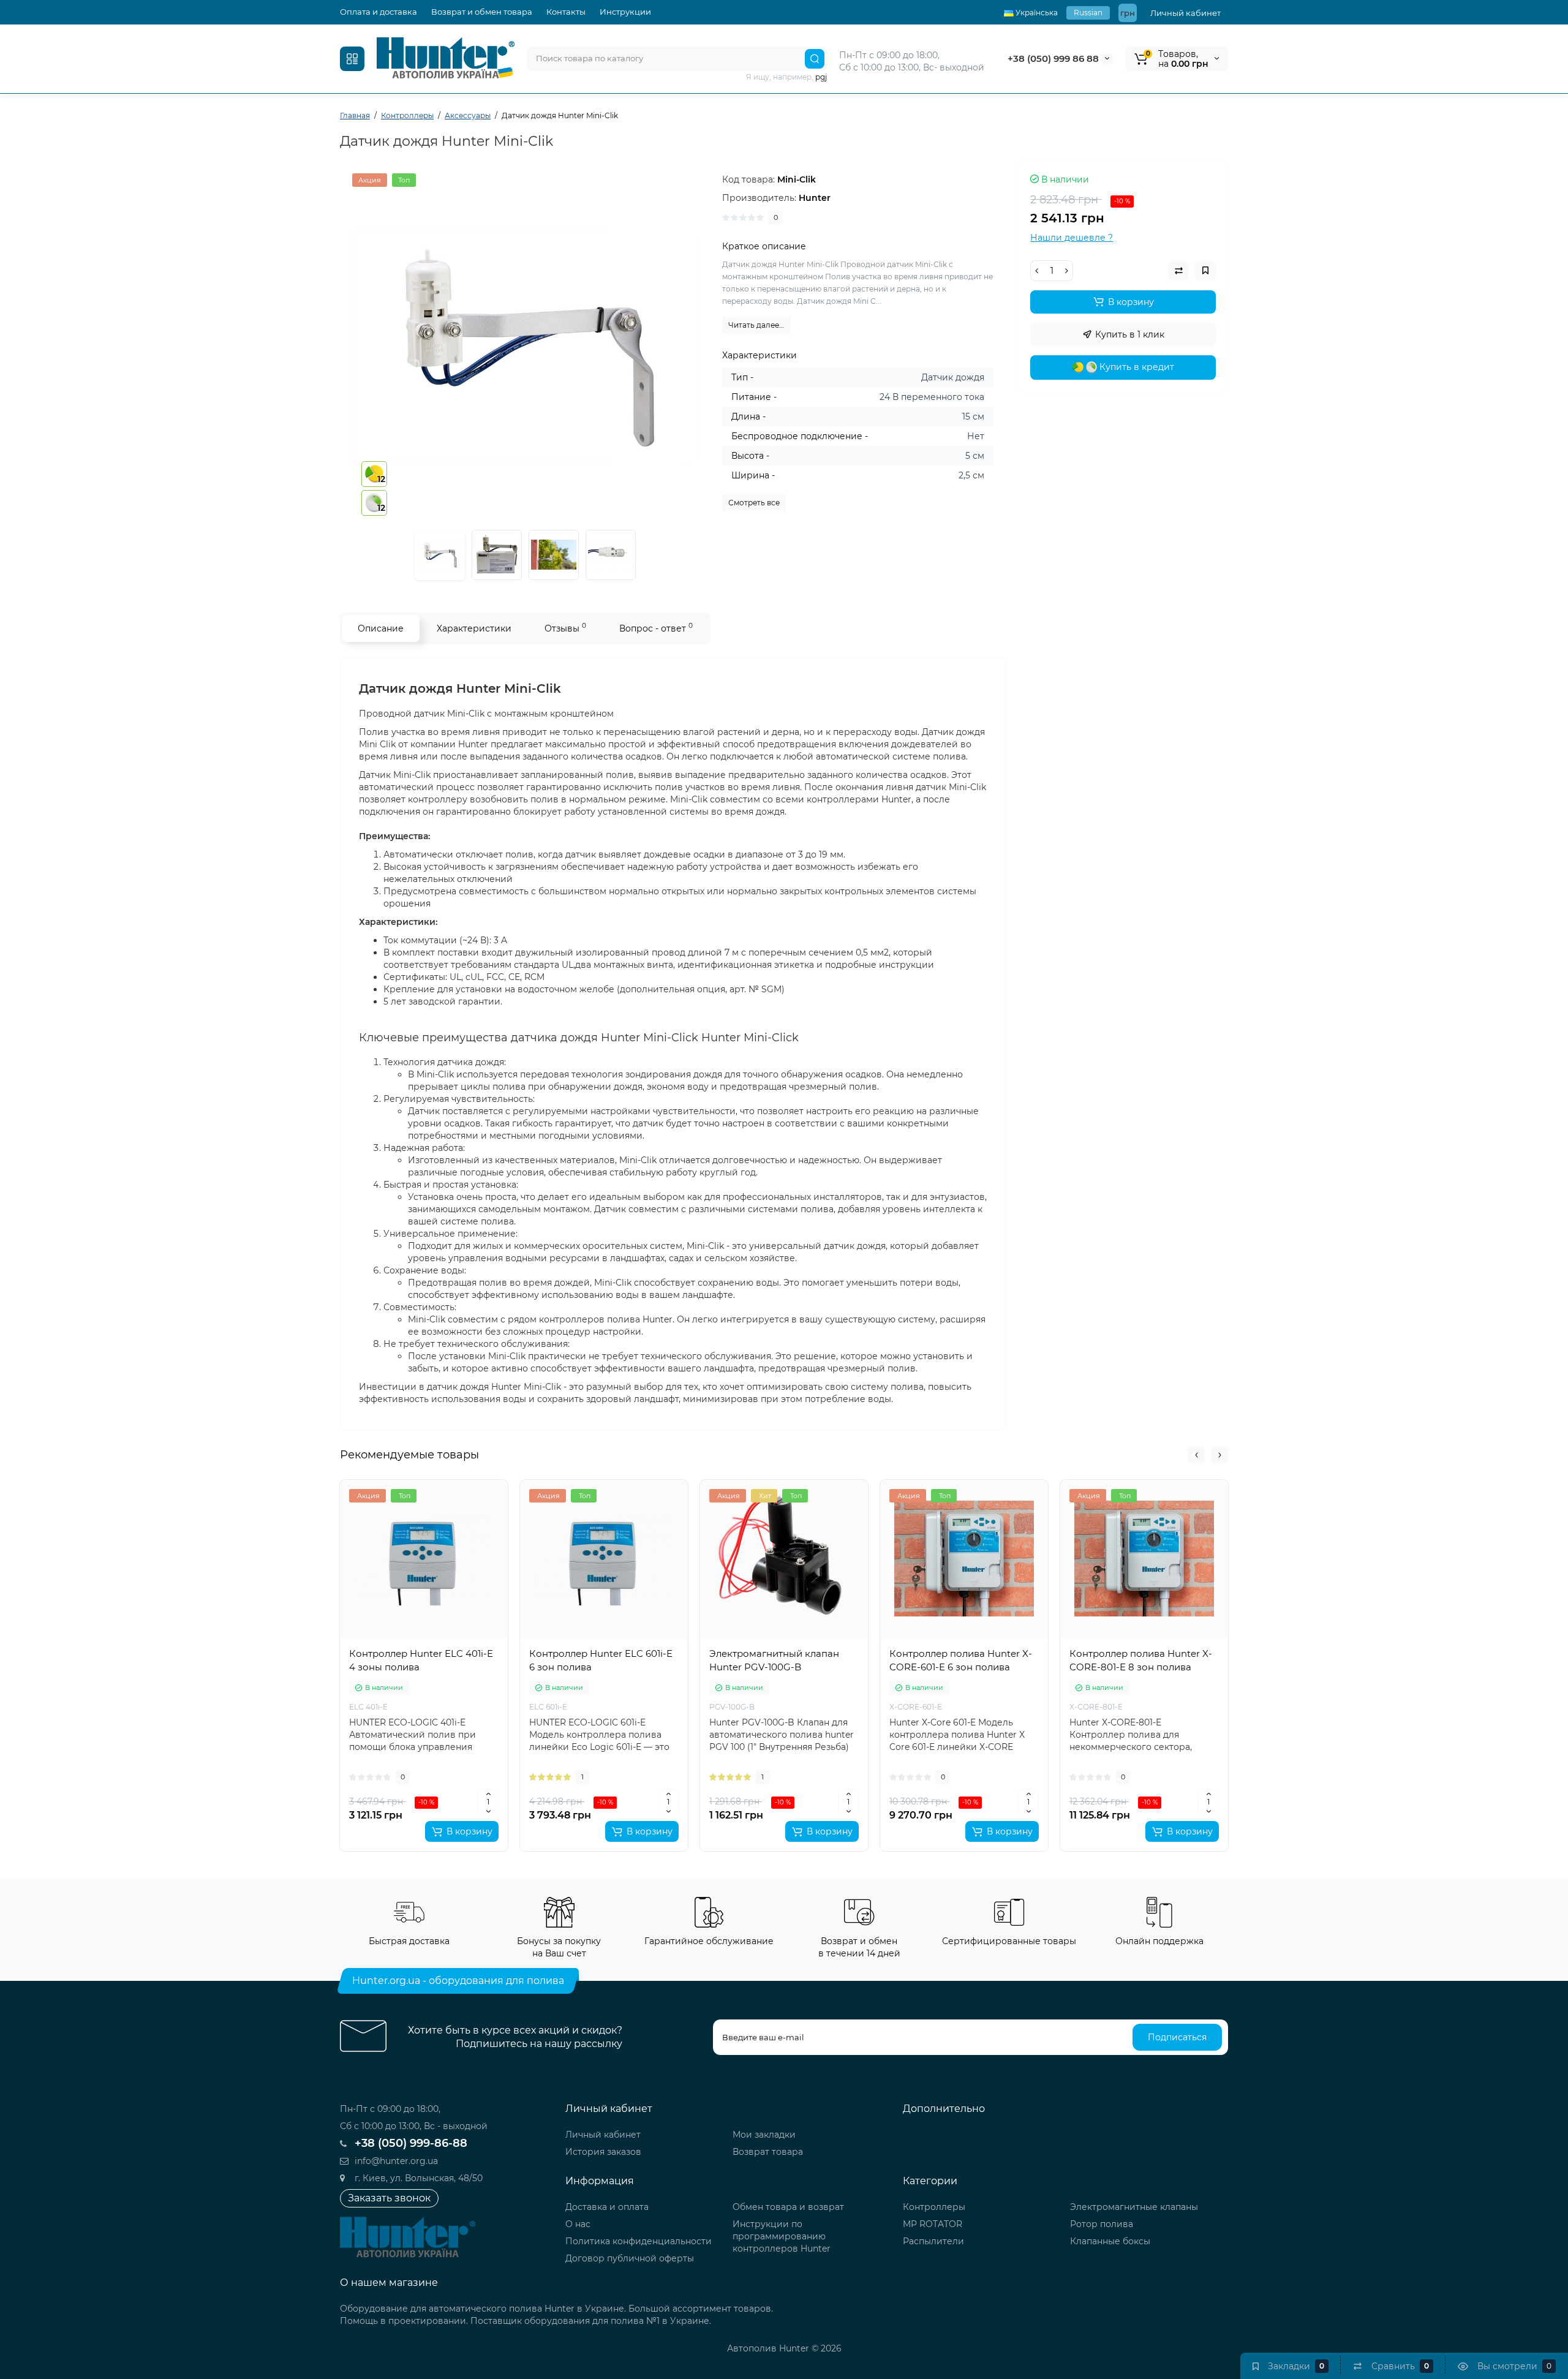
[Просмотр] (411, 1525)
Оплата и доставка (379, 12)
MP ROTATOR (933, 2224)
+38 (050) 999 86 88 (1053, 58)
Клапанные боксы (1110, 2241)
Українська (1036, 13)
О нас (578, 2224)
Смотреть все (754, 503)
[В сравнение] (411, 1591)
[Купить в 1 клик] (411, 1551)
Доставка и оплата (607, 2207)
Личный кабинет (1185, 13)
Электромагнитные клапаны (1134, 2207)
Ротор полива (1102, 2224)
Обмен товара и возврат (788, 2207)
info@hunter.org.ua (395, 2161)
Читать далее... (756, 325)
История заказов (603, 2152)
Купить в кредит (1136, 367)
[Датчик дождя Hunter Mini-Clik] (525, 346)
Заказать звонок (389, 2198)
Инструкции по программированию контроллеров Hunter (782, 2236)
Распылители (933, 2241)
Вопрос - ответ (656, 628)
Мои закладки (764, 2135)
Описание (381, 628)
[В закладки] (411, 1618)
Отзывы (565, 628)
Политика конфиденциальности (639, 2241)
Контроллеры (934, 2207)
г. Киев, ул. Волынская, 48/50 (417, 2178)
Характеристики (474, 628)
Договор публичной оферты (630, 2258)
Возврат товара (768, 2152)
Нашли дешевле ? (1072, 238)
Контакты (566, 12)
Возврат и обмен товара (482, 12)
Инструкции (625, 12)
